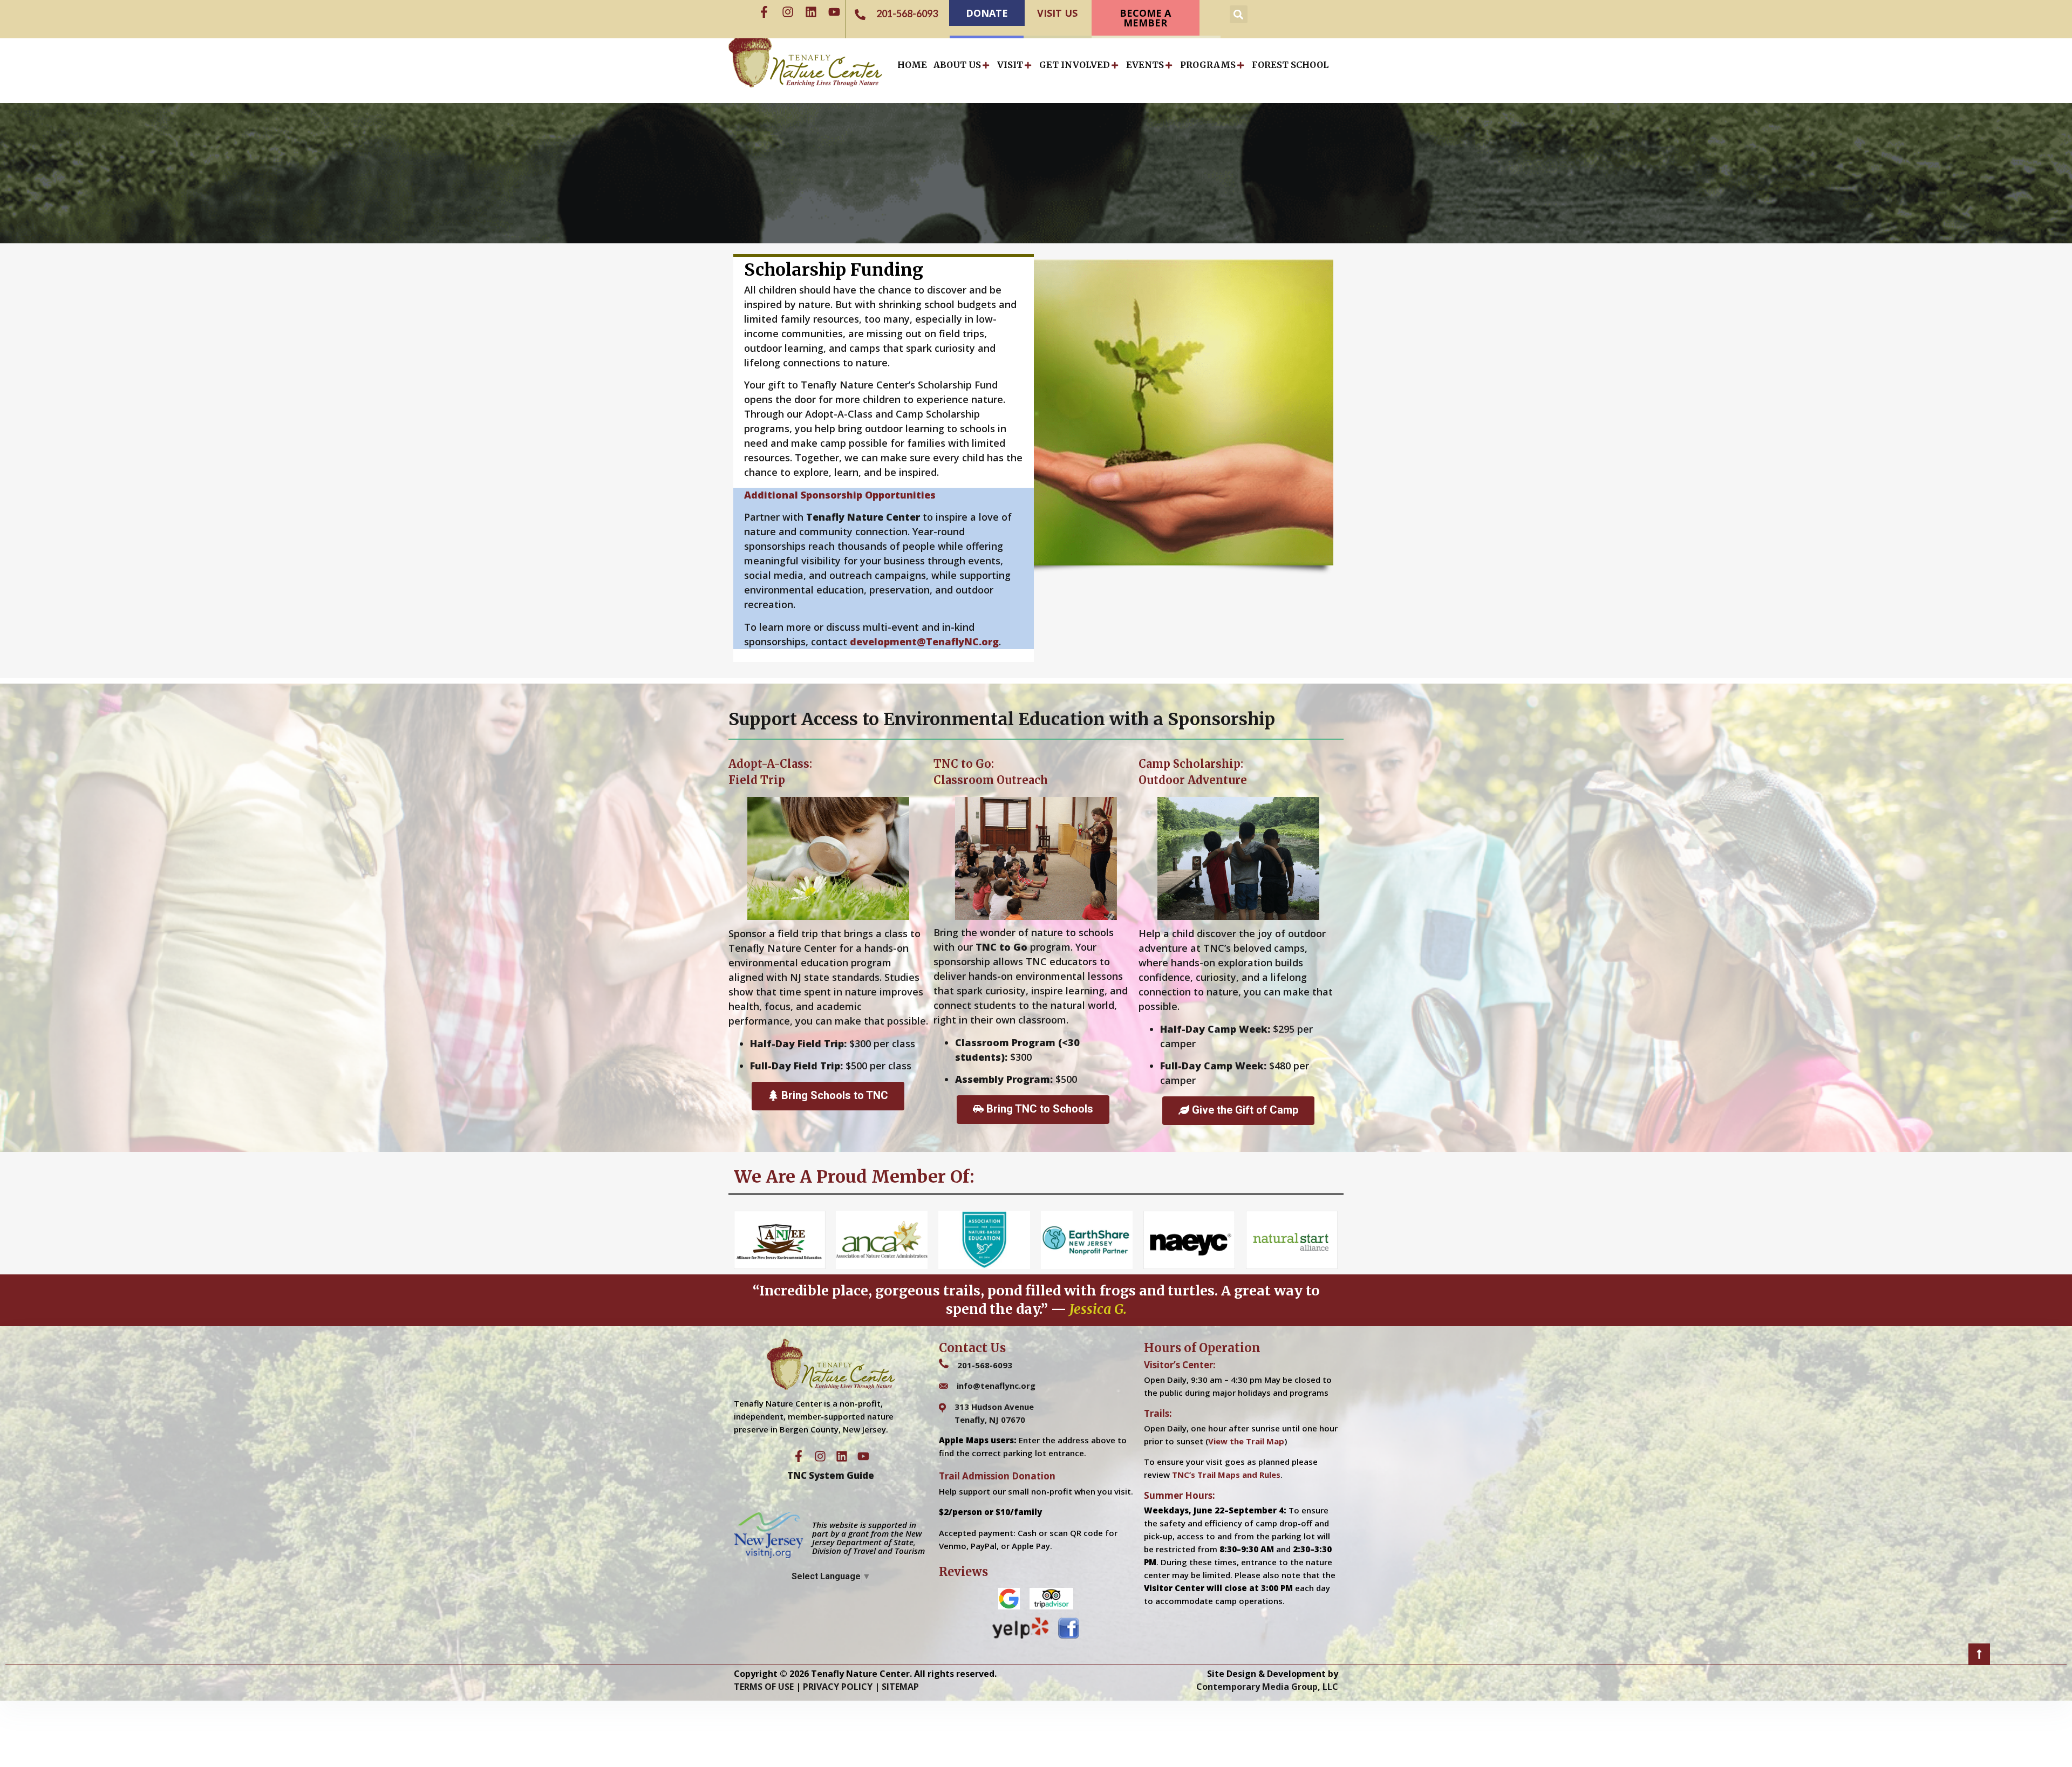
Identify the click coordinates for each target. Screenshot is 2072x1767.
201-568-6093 (985, 1365)
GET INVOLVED (1075, 65)
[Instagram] (788, 12)
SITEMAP (900, 1687)
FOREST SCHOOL (1290, 65)
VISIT (1010, 65)
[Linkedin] (811, 12)
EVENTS (1145, 65)
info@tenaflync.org (996, 1386)
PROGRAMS (1208, 65)
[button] (1239, 14)
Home (912, 65)
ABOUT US (957, 65)
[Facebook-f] (764, 12)
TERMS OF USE (764, 1687)
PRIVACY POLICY (838, 1687)
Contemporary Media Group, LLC (1267, 1687)
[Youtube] (834, 12)
